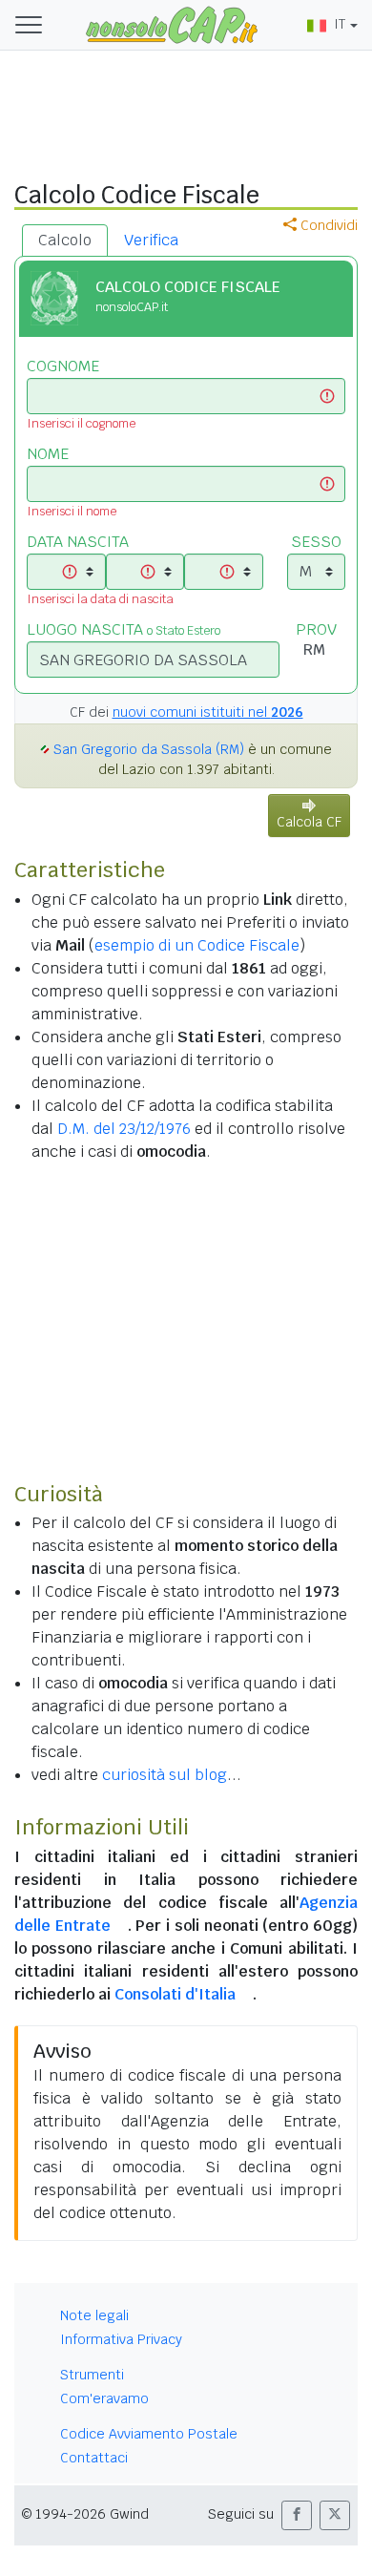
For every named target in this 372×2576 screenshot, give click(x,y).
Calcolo (65, 240)
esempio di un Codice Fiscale (197, 945)
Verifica (151, 240)
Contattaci (94, 2458)
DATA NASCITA (78, 542)
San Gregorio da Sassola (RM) (149, 749)
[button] (297, 2515)
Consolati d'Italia (175, 1994)
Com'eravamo (104, 2398)
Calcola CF (309, 822)
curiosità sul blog (165, 1775)
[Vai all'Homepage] (172, 24)
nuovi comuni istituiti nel (208, 712)
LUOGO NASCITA (124, 629)
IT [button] (340, 24)
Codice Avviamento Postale (149, 2434)
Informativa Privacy (121, 2339)
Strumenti (92, 2375)
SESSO (316, 542)
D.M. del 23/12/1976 (124, 1129)
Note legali (94, 2315)
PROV (316, 629)
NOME (48, 454)
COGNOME (63, 366)
